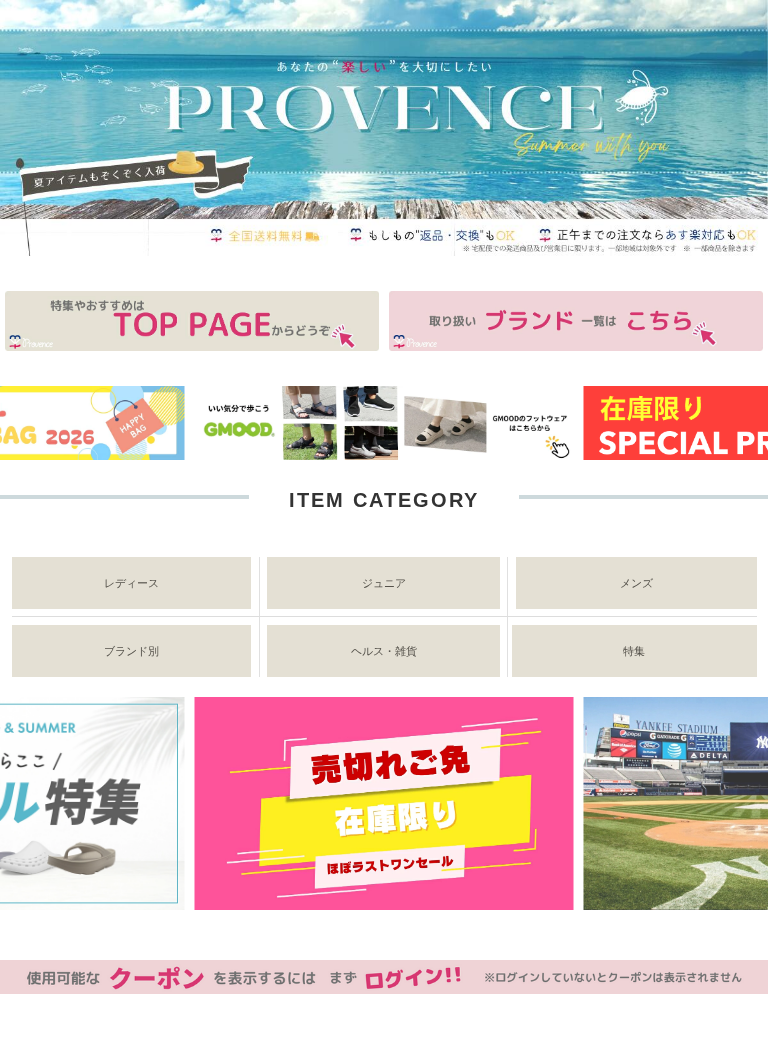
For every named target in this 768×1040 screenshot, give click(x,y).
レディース (131, 583)
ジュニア (384, 583)
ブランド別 (131, 651)
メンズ (636, 583)
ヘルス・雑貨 (384, 651)
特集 (634, 651)
